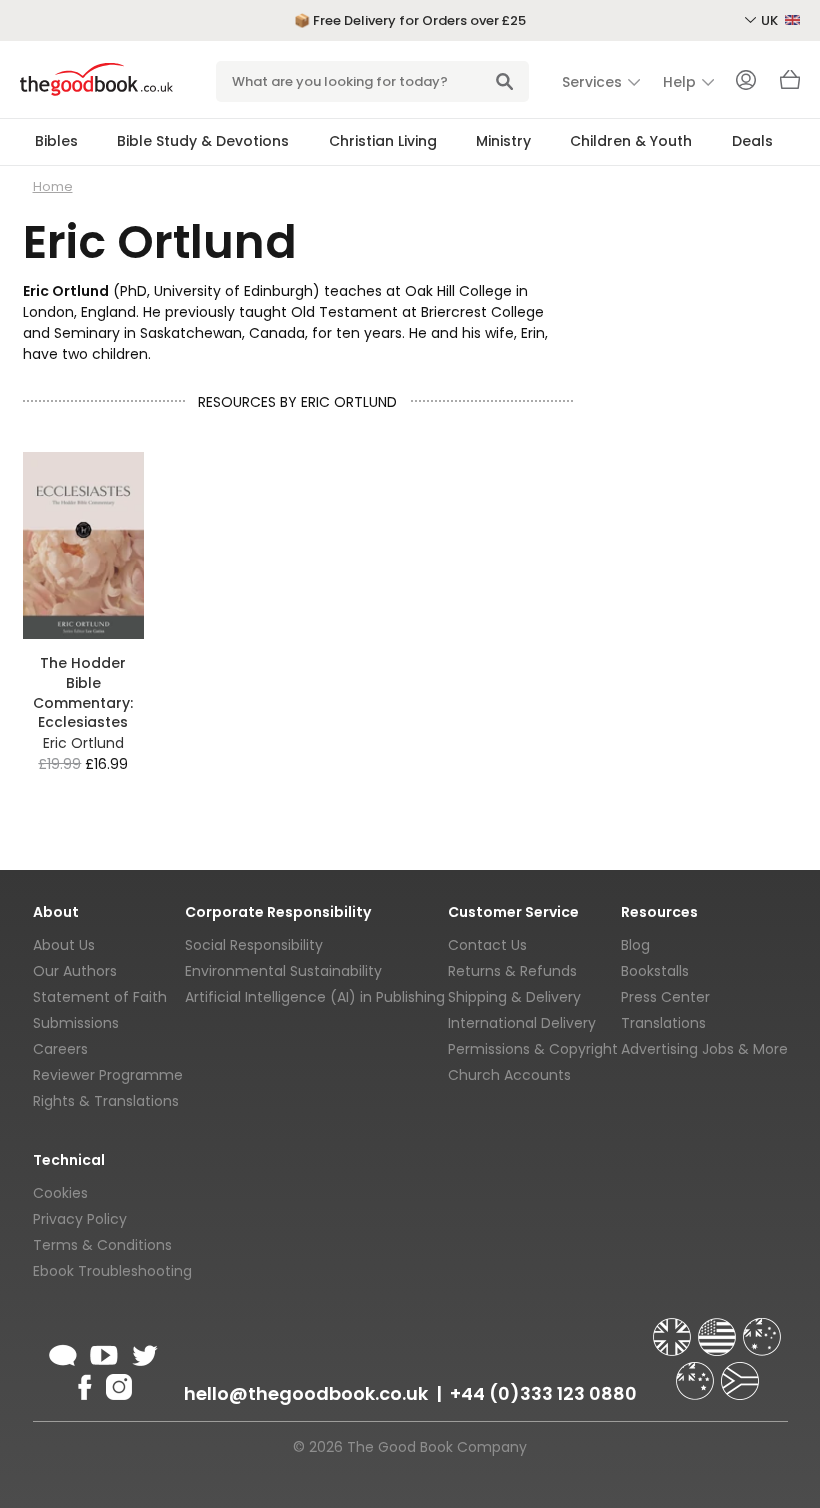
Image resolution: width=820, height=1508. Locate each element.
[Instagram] (117, 1384)
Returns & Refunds (512, 971)
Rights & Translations (106, 1101)
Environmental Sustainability (283, 971)
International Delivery (522, 1023)
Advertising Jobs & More (704, 1049)
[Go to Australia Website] (762, 1328)
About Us (64, 945)
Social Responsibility (254, 945)
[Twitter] (143, 1352)
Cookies (60, 1193)
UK (771, 20)
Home (53, 186)
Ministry (503, 141)
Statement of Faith (100, 997)
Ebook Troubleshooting (112, 1271)
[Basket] (790, 85)
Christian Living (383, 141)
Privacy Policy (80, 1219)
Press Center (665, 997)
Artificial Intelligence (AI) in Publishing (315, 997)
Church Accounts (509, 1075)
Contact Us (487, 945)
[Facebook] (83, 1384)
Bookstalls (655, 971)
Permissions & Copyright (533, 1049)
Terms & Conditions (102, 1245)
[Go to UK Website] (674, 1328)
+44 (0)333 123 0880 (543, 1393)
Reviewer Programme (108, 1075)
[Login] (746, 82)
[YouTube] (104, 1352)
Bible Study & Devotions (203, 141)
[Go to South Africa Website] (740, 1372)
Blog (635, 945)
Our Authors (75, 971)
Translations (663, 1023)
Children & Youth (631, 141)
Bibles (56, 141)
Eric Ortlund (83, 743)
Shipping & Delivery (514, 997)
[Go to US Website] (719, 1328)
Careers (60, 1049)
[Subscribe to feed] (63, 1352)
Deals (752, 141)
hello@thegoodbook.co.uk (306, 1393)
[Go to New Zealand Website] (697, 1372)
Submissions (76, 1023)
